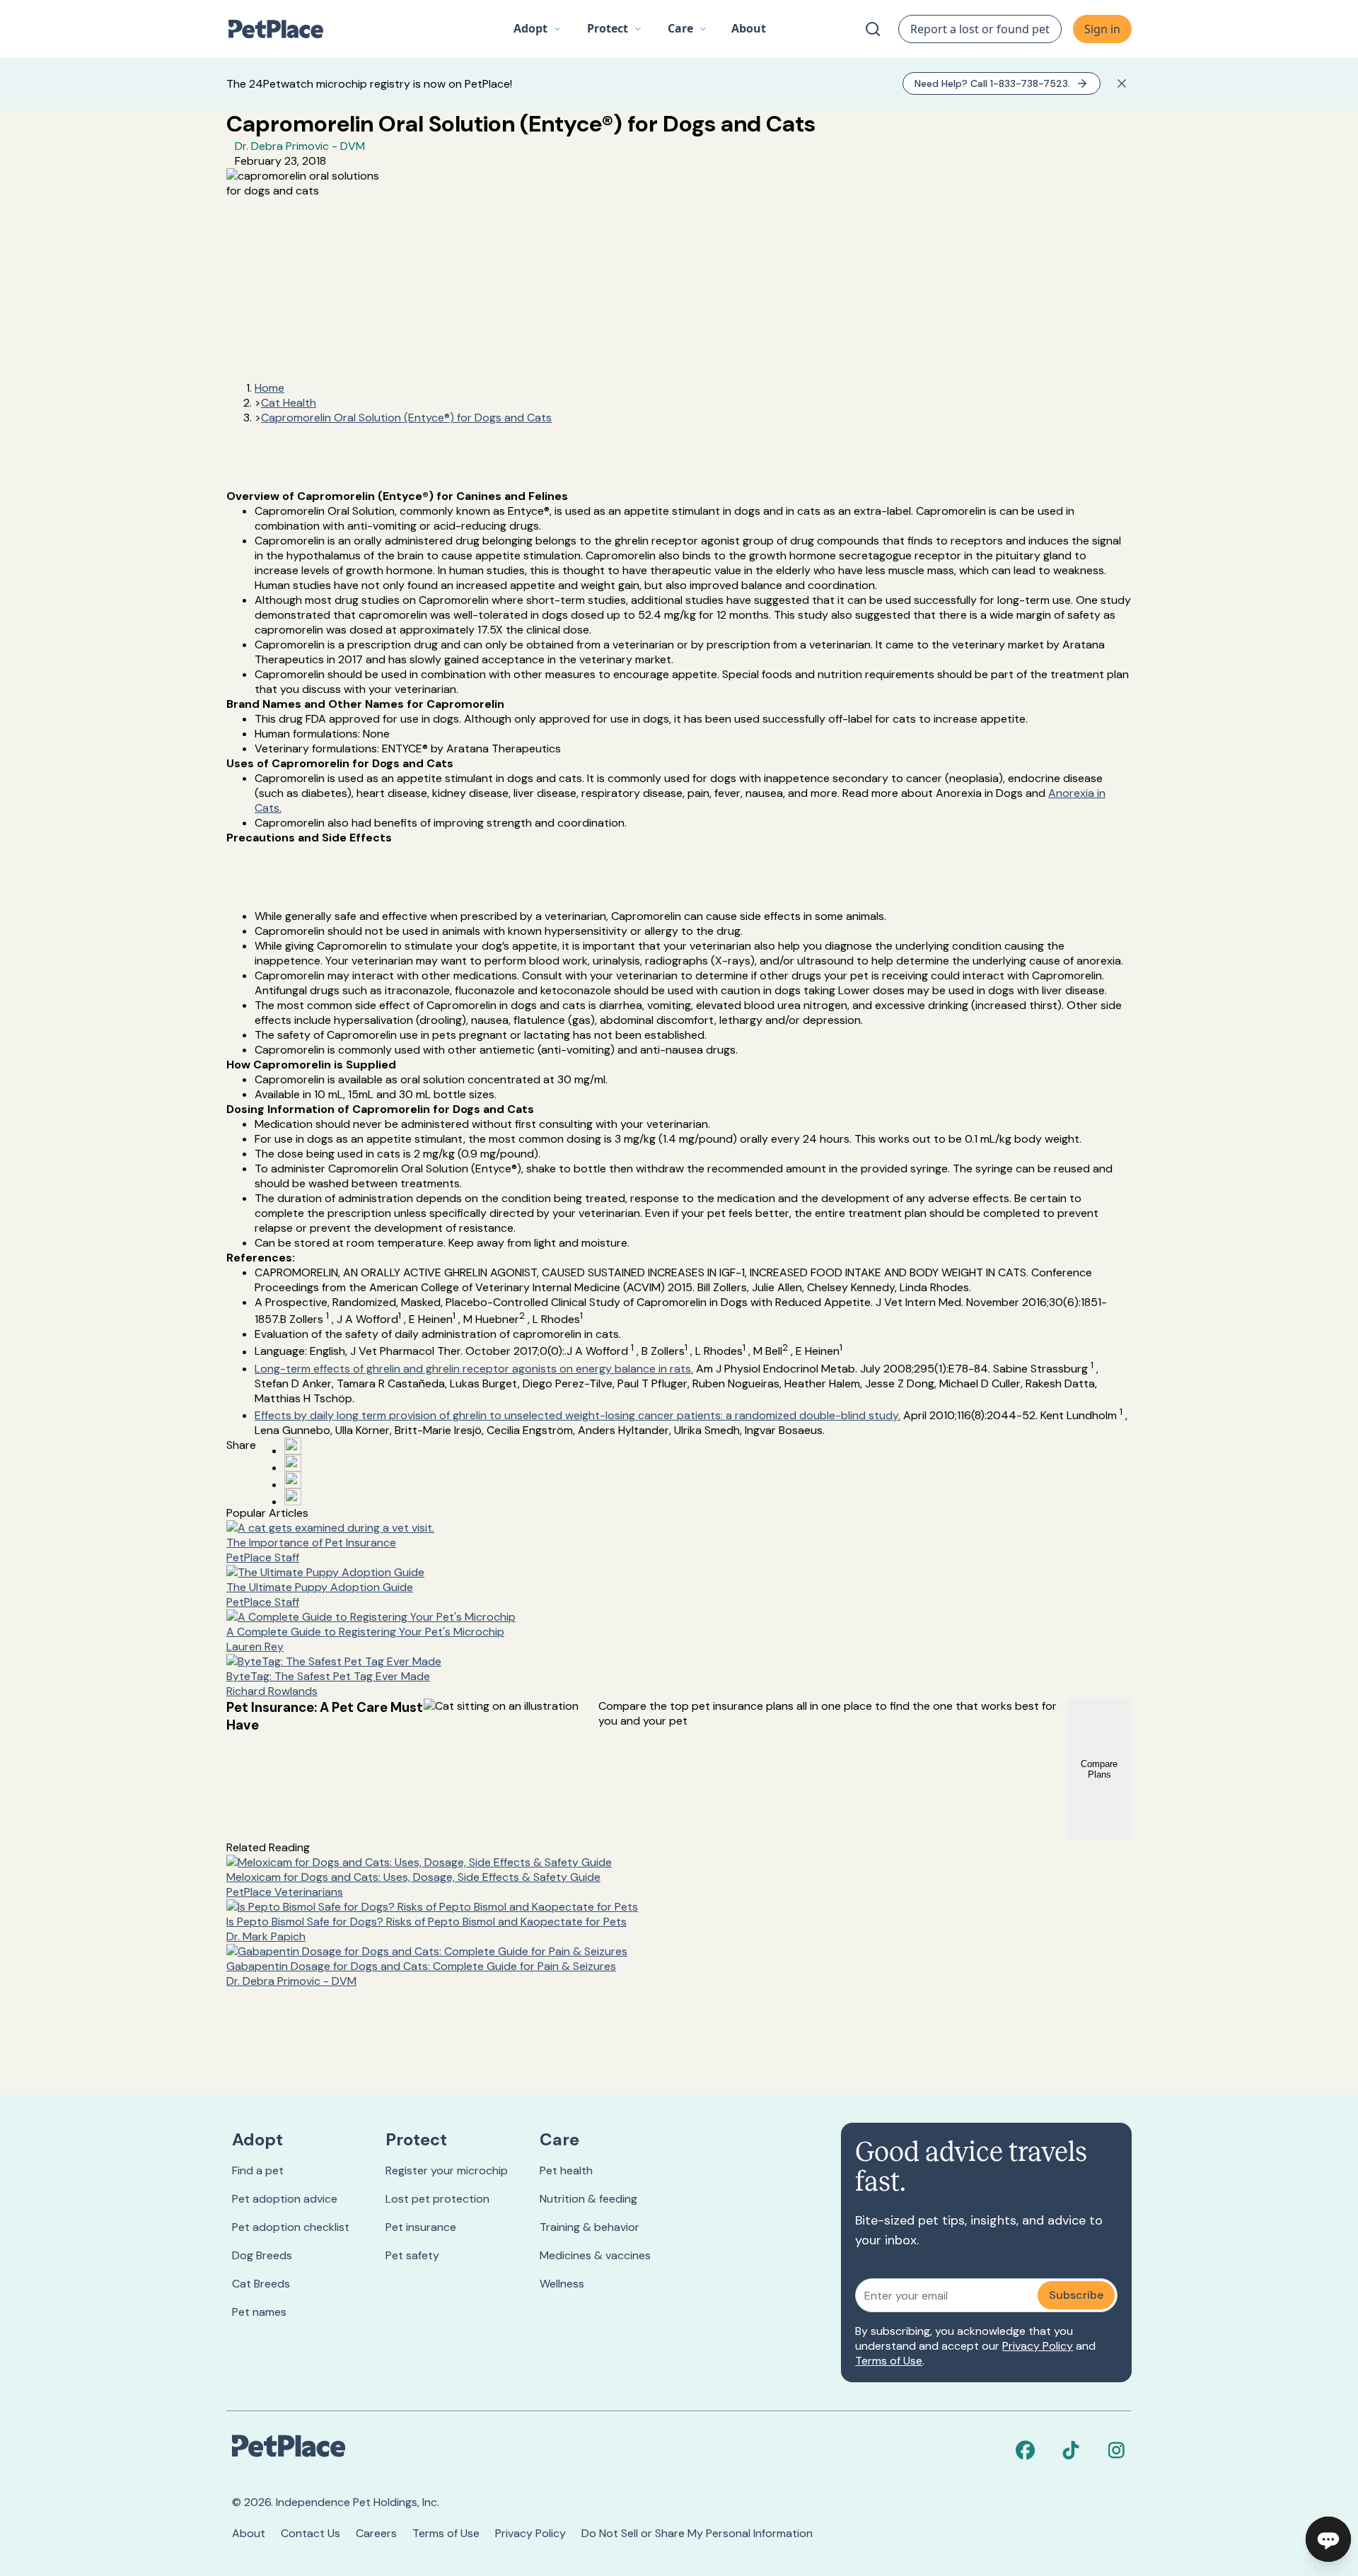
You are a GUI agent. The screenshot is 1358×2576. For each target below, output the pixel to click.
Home (269, 388)
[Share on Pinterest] (293, 1463)
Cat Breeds (261, 2284)
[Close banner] (1122, 83)
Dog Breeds (262, 2255)
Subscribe (1076, 2295)
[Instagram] (1116, 2450)
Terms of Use (889, 2361)
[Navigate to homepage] (283, 29)
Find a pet (258, 2170)
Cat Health (289, 403)
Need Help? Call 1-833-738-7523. (992, 83)
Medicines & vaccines (595, 2255)
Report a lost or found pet (980, 29)
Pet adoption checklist (291, 2227)
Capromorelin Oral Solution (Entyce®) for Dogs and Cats (406, 418)
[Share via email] (293, 1497)
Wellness (562, 2284)
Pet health (566, 2170)
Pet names (259, 2312)
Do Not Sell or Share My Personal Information (697, 2533)
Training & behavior (590, 2227)
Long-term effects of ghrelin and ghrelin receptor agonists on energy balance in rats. (474, 1369)
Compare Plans (1099, 1769)
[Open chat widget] (1328, 2539)
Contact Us (311, 2533)
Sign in (1102, 29)
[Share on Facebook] (293, 1446)
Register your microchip (447, 2170)
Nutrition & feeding (588, 2199)
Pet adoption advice (285, 2199)
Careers (376, 2533)
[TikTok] (1071, 2450)
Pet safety (412, 2255)
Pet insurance (421, 2227)
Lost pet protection (437, 2199)
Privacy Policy (1038, 2346)
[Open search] (873, 29)
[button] (538, 29)
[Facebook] (1026, 2450)
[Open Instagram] (293, 1480)
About (249, 2533)
